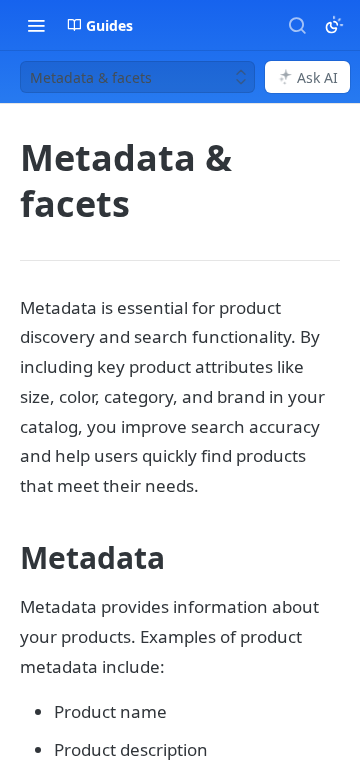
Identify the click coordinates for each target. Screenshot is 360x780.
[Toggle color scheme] (334, 25)
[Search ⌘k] (297, 25)
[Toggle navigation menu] (36, 25)
